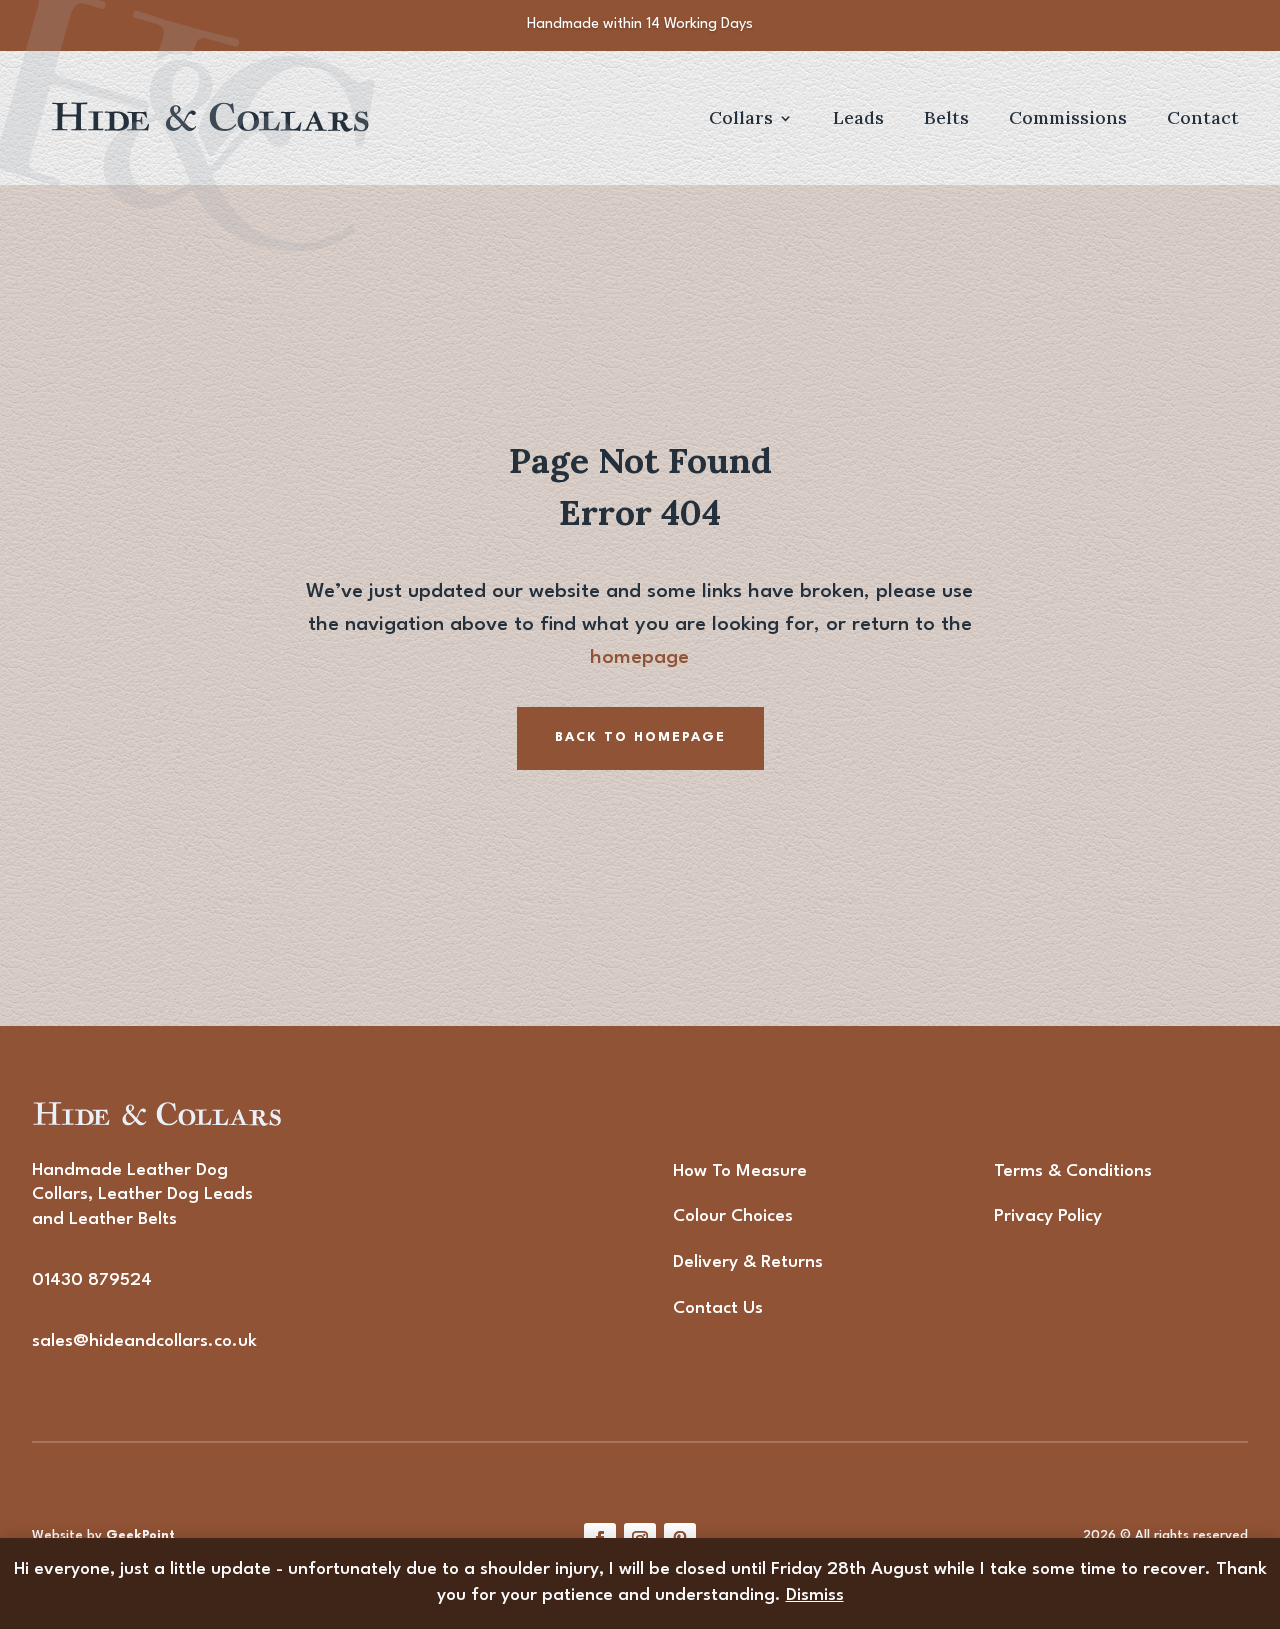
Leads (858, 119)
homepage (639, 658)
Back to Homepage (640, 737)
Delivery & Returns (748, 1262)
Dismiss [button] (815, 1595)
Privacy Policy (1048, 1216)
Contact (1203, 119)
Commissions (1068, 119)
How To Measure (740, 1171)
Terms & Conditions (1073, 1171)
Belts (946, 119)
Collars (741, 119)
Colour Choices (733, 1216)
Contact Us (718, 1308)
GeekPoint (140, 1535)
